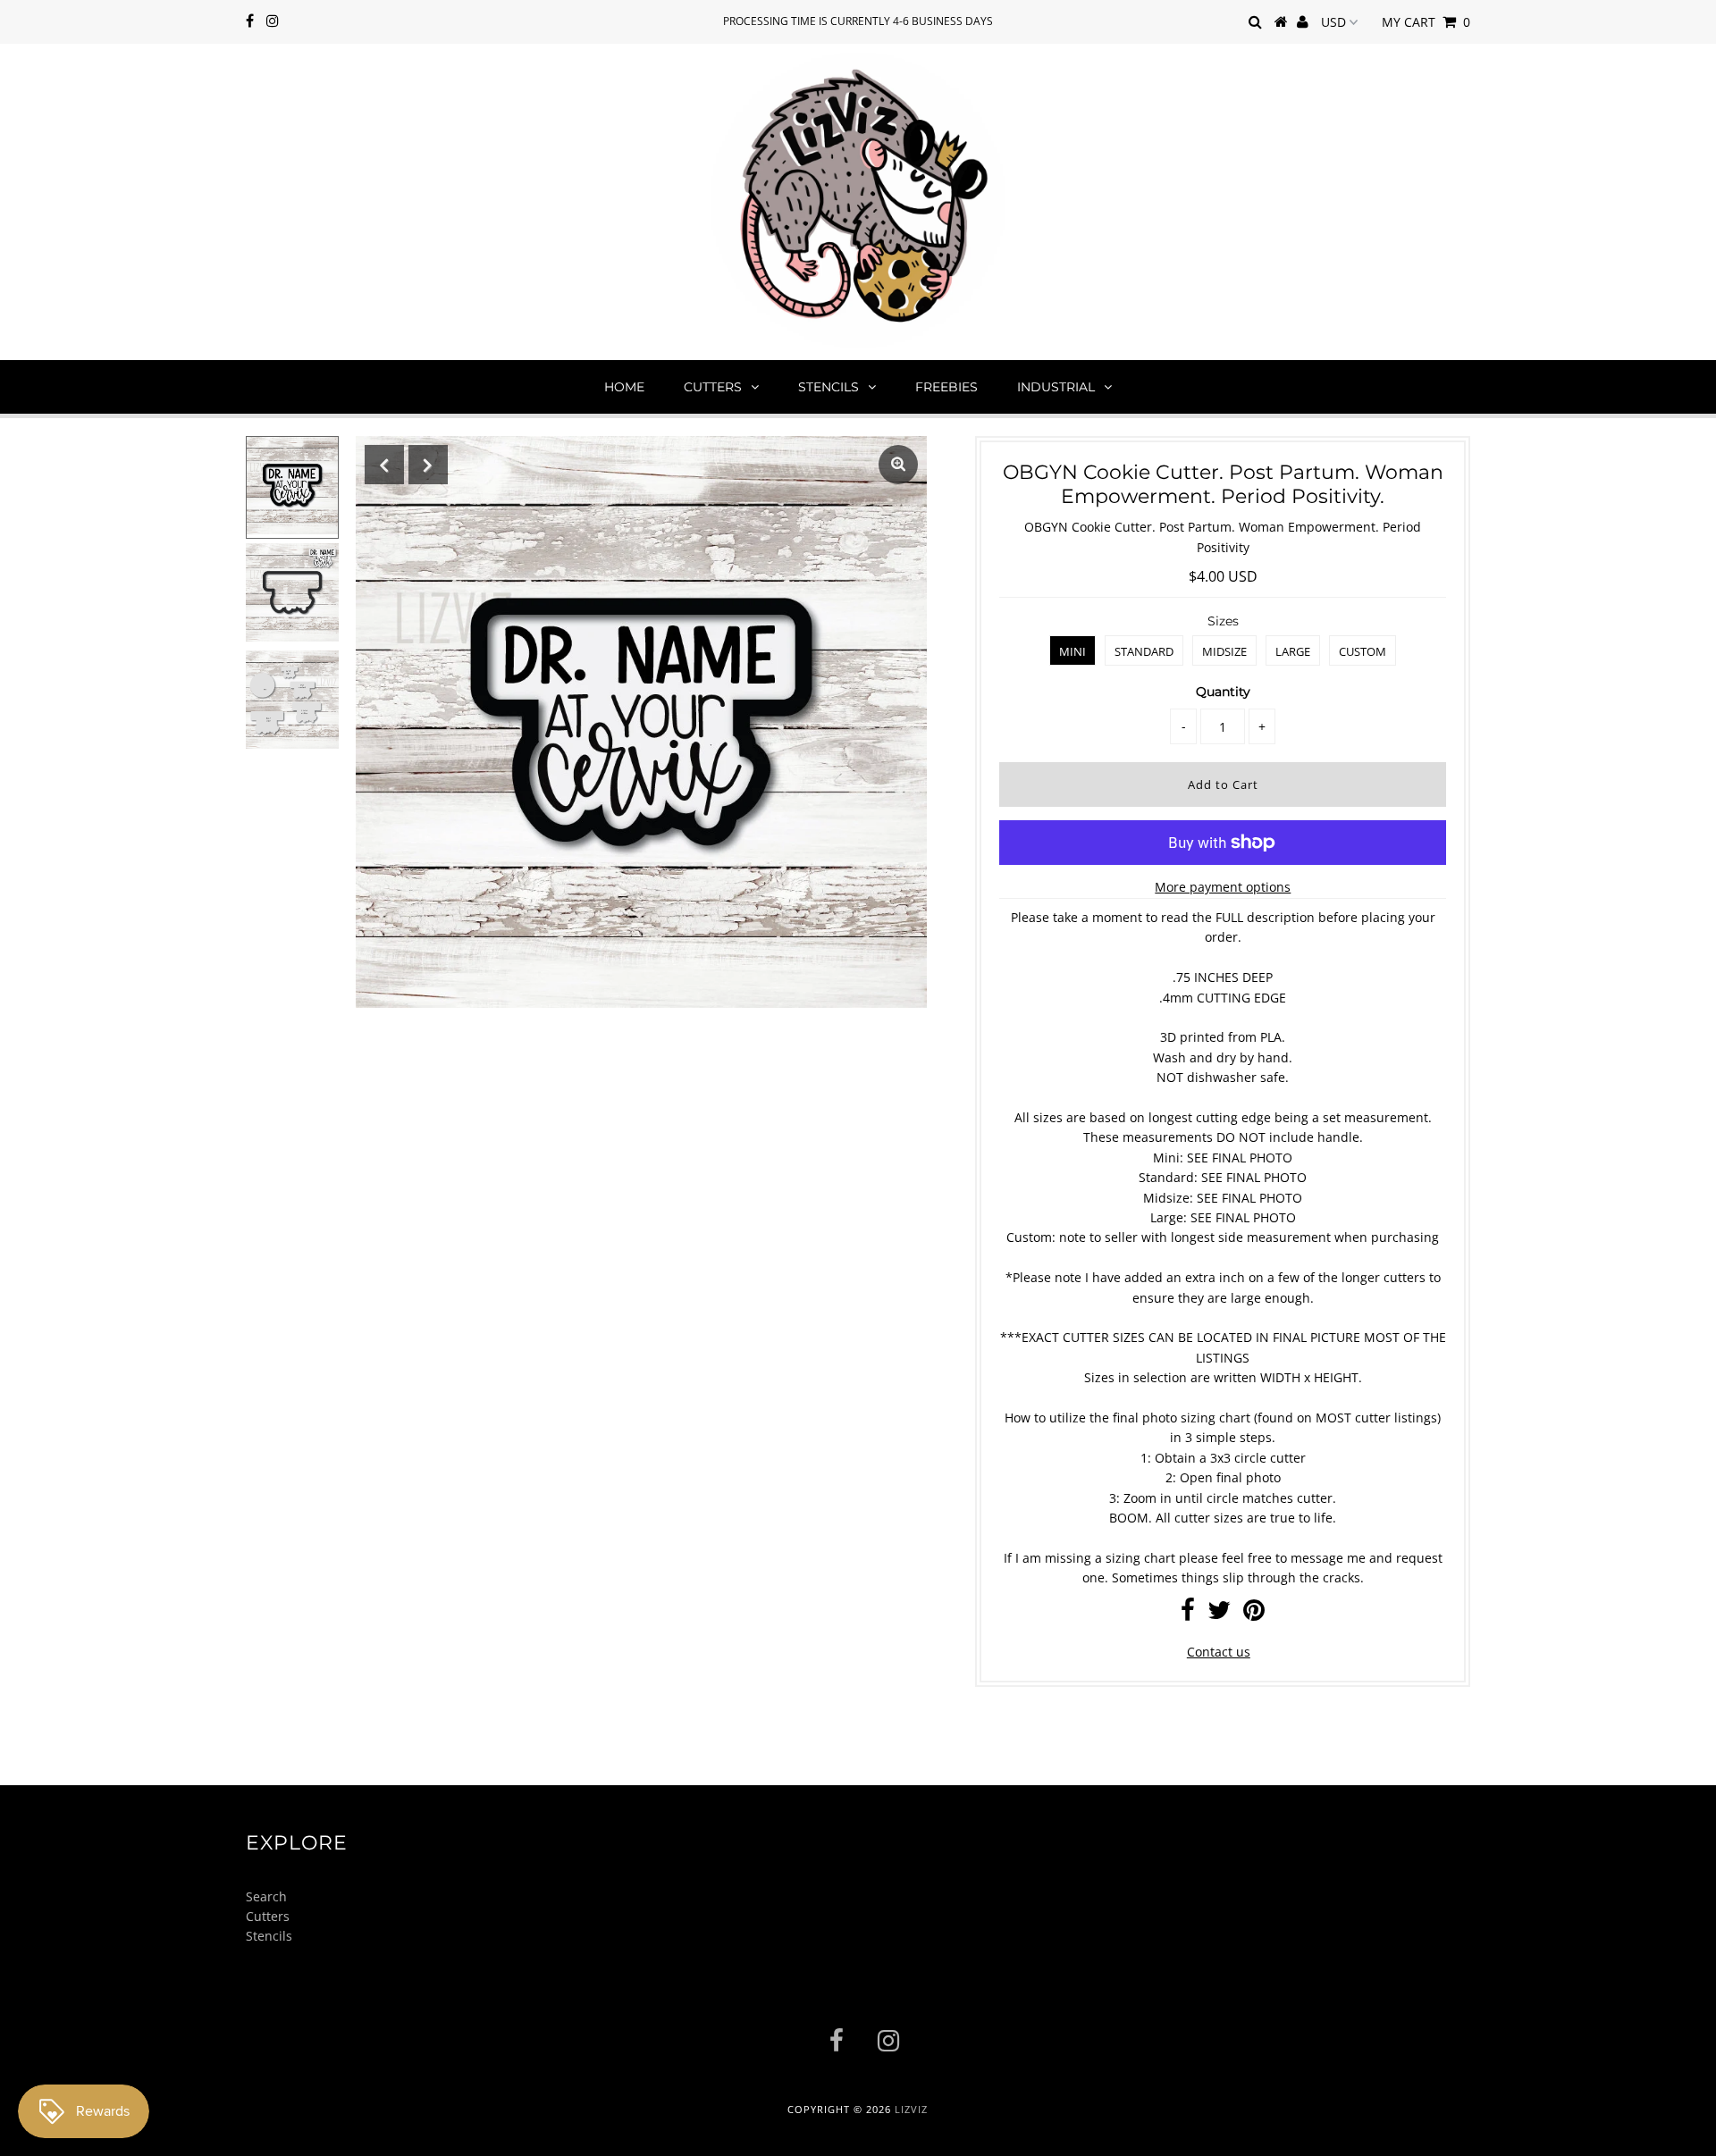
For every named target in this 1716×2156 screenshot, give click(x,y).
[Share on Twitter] (1219, 1614)
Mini (1072, 651)
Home (624, 387)
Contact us (1219, 1652)
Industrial (1056, 387)
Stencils (829, 387)
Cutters (713, 387)
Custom (1363, 651)
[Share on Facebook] (1188, 1614)
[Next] (428, 465)
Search (266, 1896)
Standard (1144, 651)
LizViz (911, 2109)
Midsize (1224, 651)
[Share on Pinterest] (1254, 1614)
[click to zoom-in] (898, 465)
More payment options (1223, 887)
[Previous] (384, 465)
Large (1293, 651)
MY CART (1426, 22)
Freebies (946, 387)
